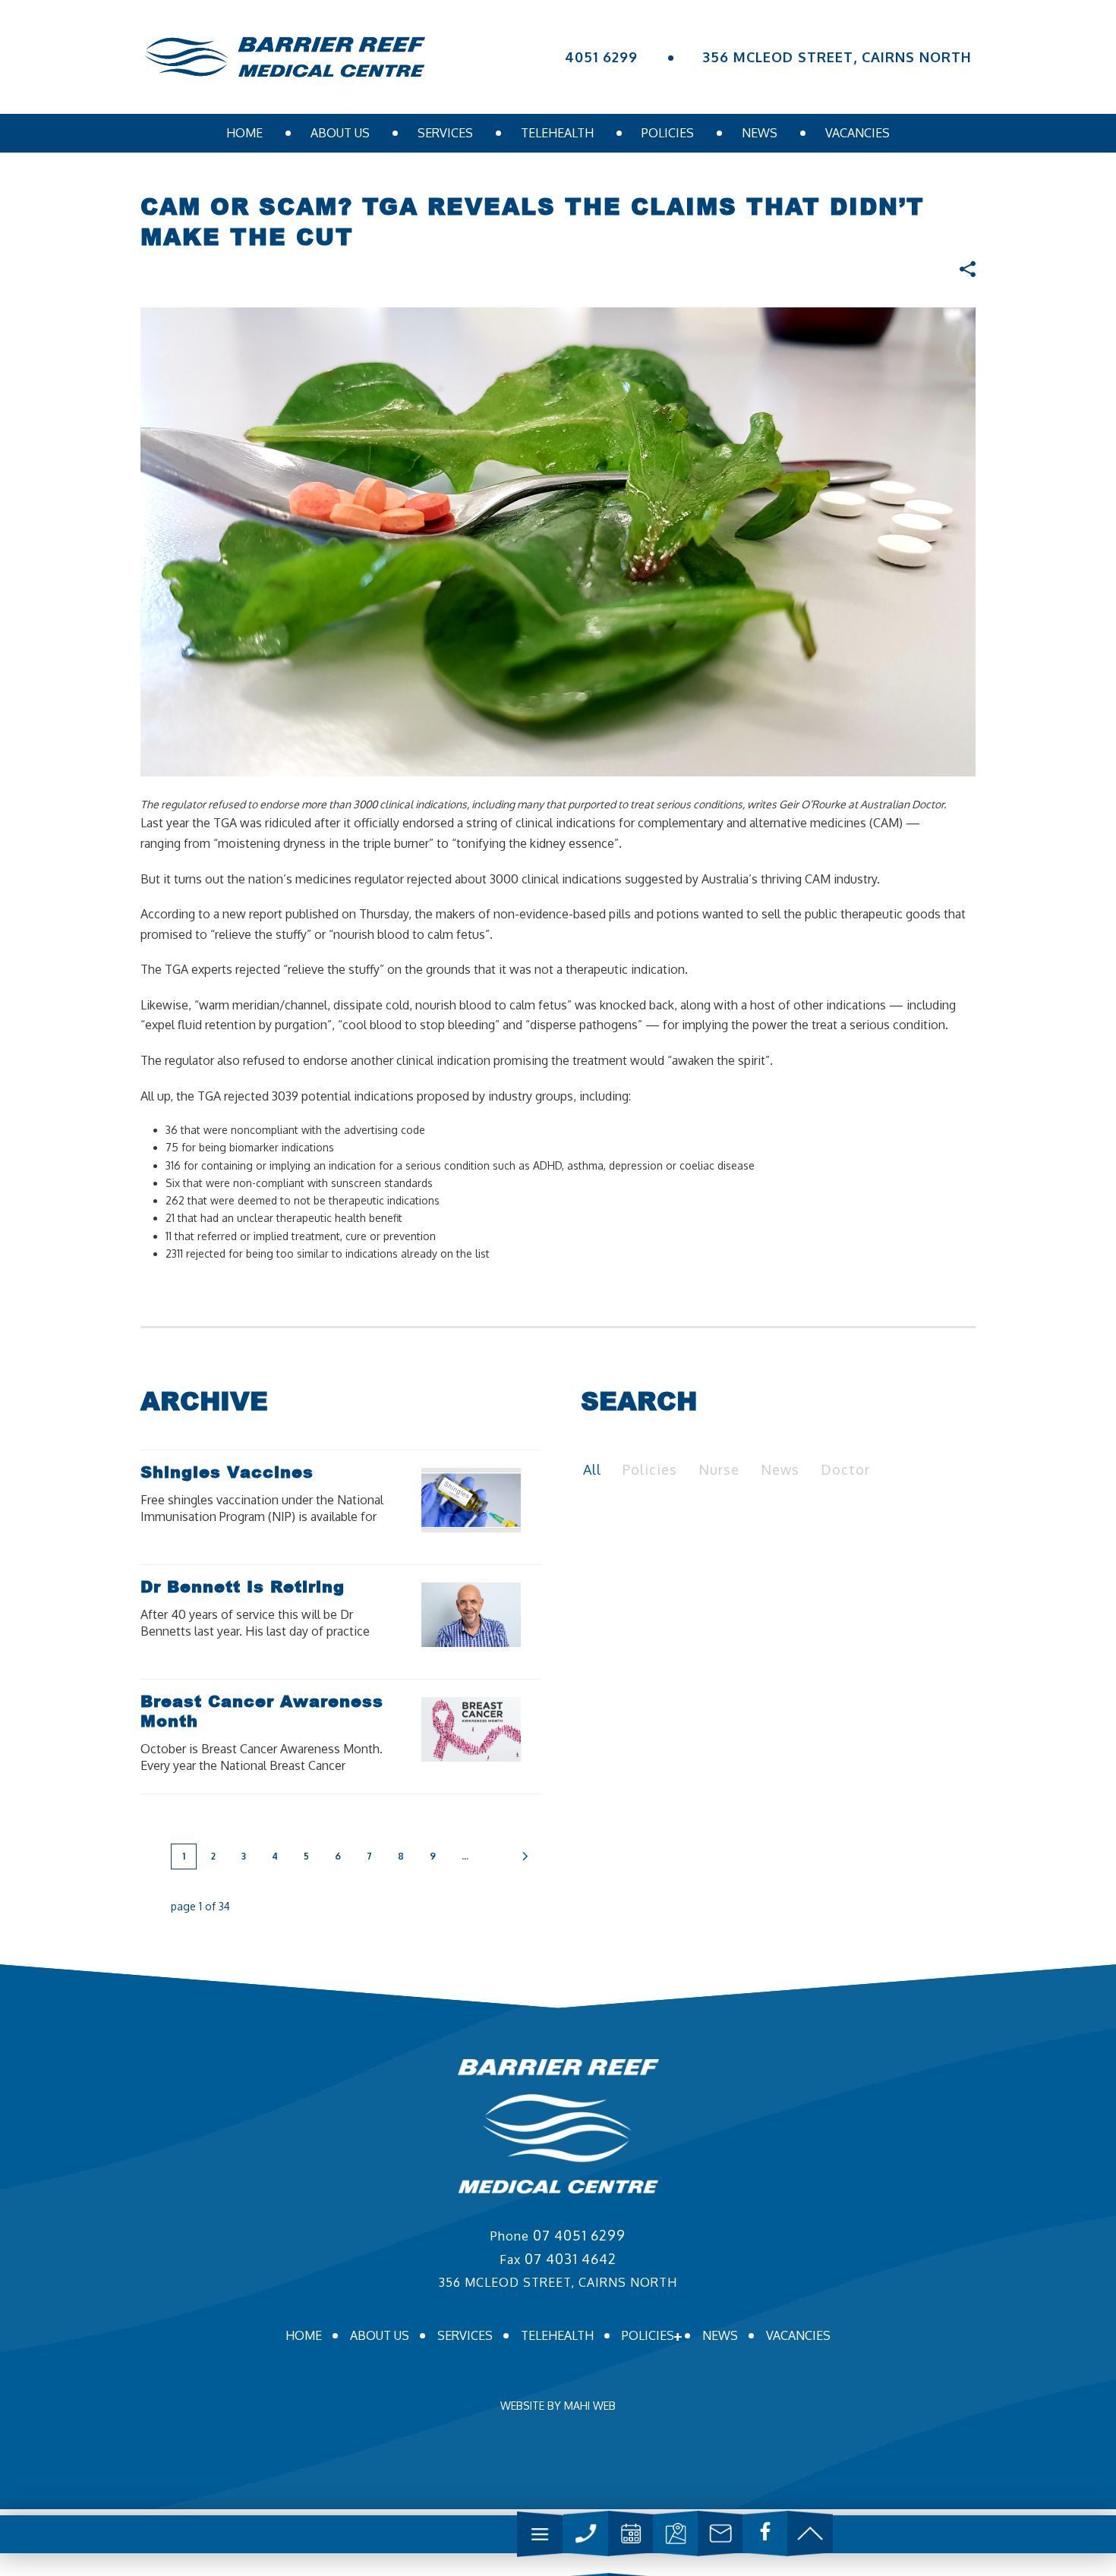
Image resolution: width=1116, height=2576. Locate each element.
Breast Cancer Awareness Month (262, 1711)
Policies (668, 133)
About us (340, 133)
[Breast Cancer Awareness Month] (497, 1729)
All (592, 1469)
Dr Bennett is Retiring (243, 1586)
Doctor (845, 1469)
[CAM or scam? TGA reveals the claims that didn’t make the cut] (558, 541)
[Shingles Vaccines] (497, 1500)
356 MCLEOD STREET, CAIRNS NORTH (837, 57)
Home (244, 133)
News (760, 133)
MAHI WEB (590, 2406)
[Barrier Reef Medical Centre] (285, 57)
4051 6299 (601, 57)
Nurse (719, 1469)
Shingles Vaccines (227, 1472)
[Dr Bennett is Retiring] (497, 1614)
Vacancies (857, 133)
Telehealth (557, 133)
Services (445, 133)
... (465, 1856)
